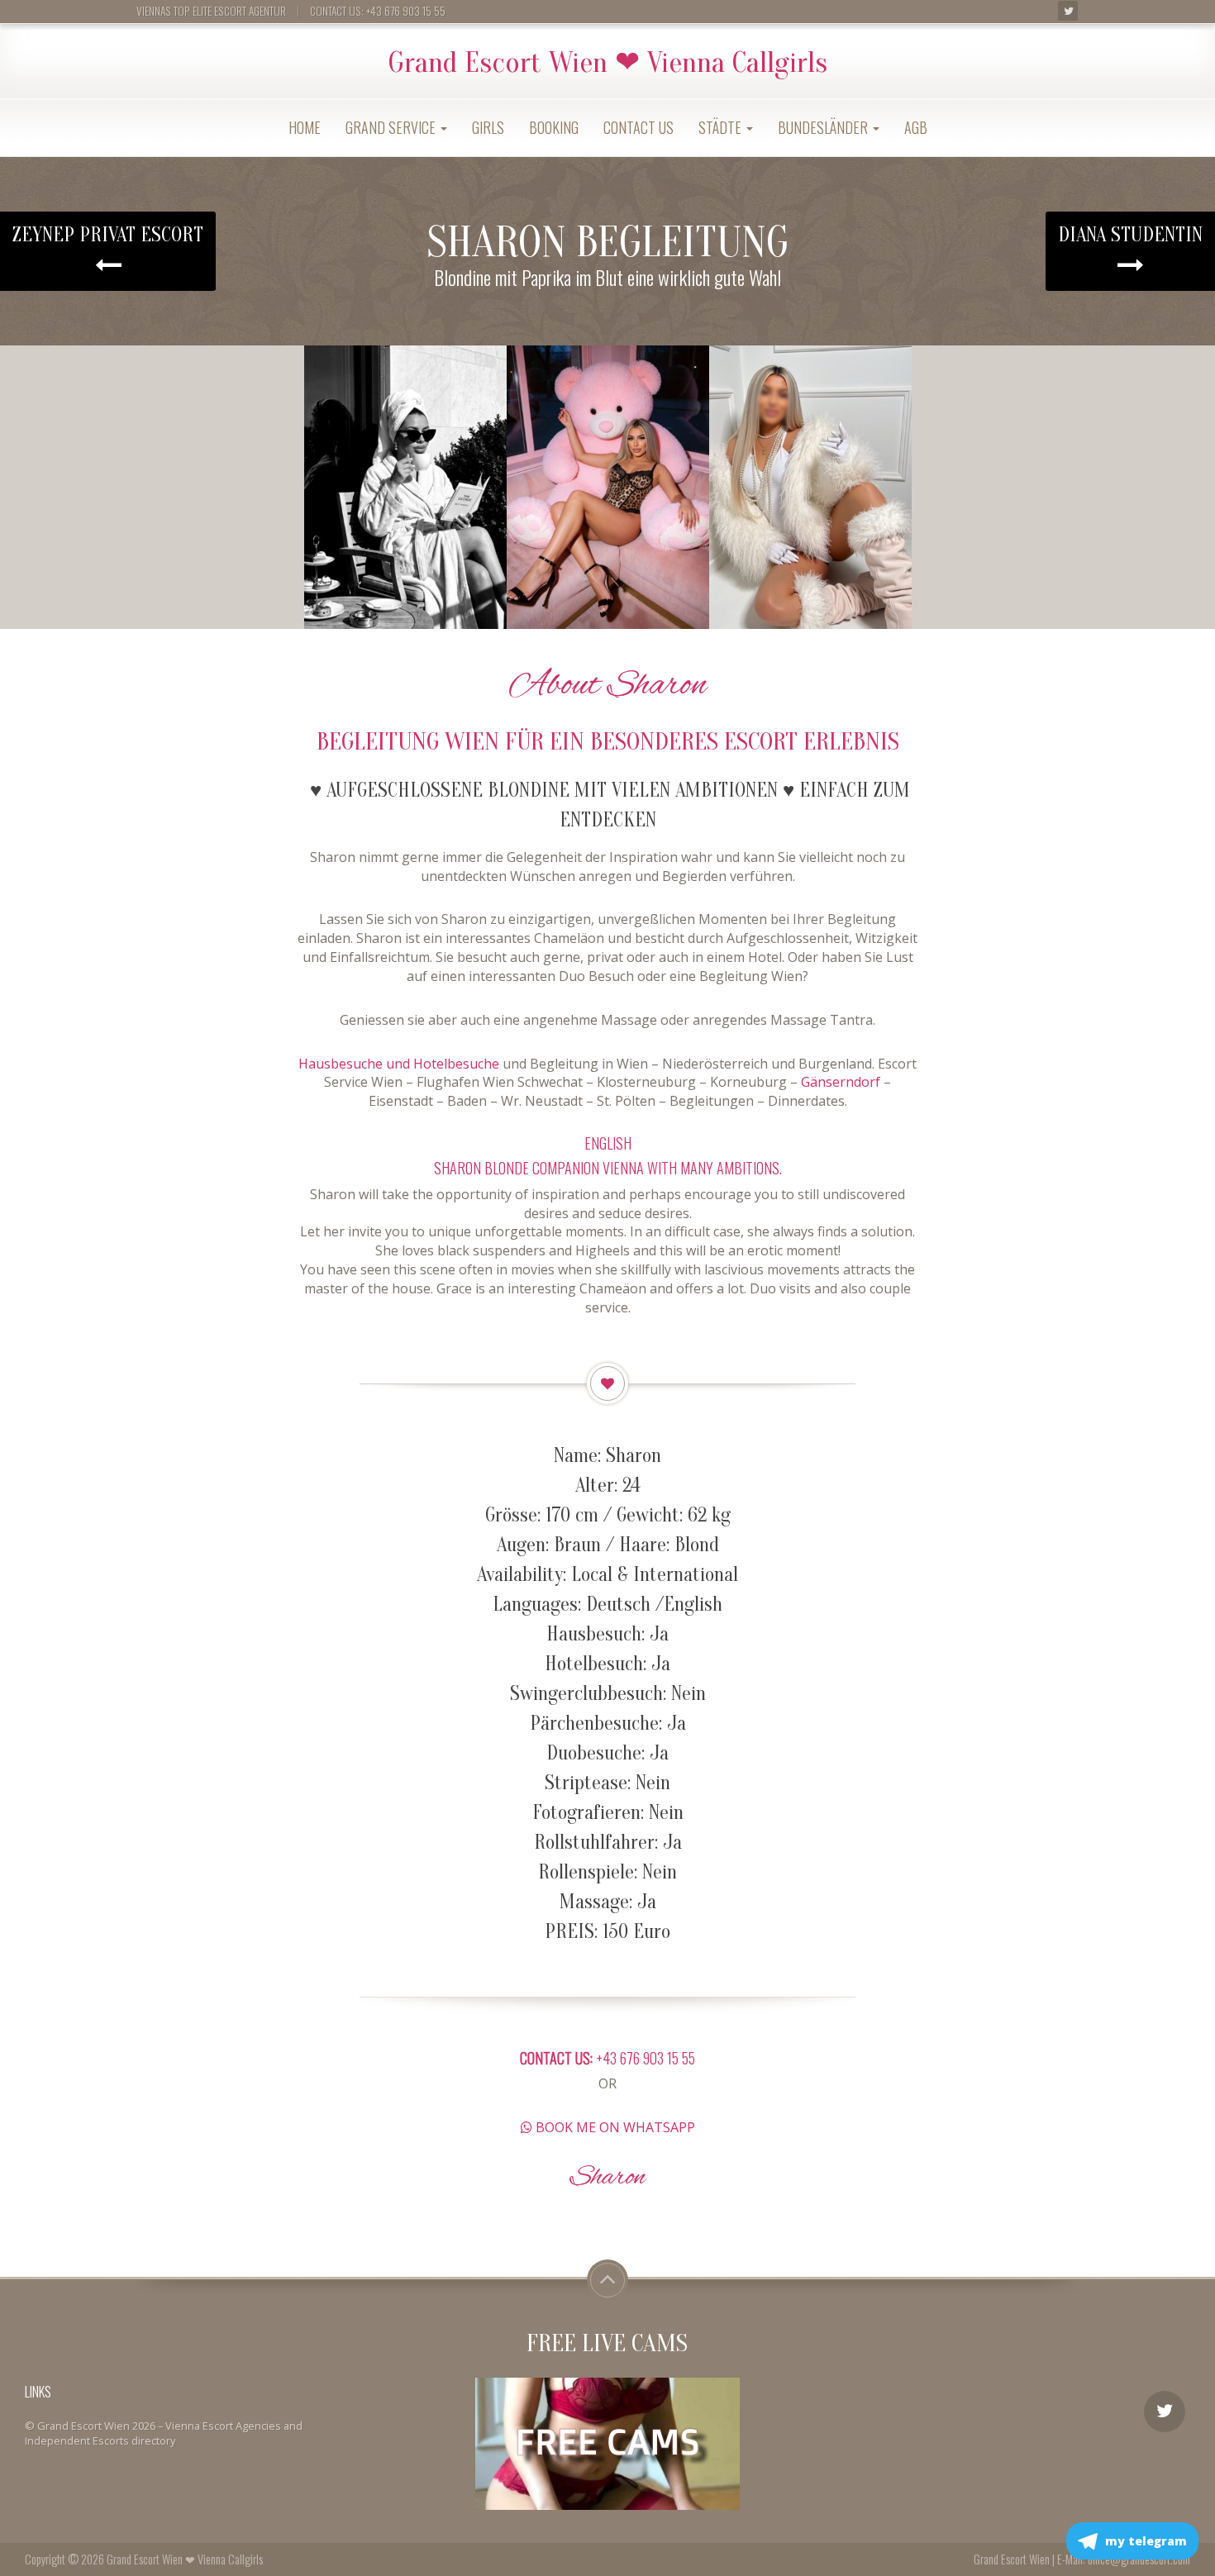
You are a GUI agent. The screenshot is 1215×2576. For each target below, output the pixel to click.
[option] (405, 487)
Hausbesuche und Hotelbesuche (399, 1064)
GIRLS (488, 127)
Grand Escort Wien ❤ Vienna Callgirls (607, 63)
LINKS (38, 2392)
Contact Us (638, 127)
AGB (916, 127)
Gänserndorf (841, 1082)
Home (305, 127)
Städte (722, 127)
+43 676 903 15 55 (607, 2058)
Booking (554, 127)
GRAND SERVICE (392, 127)
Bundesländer (824, 127)
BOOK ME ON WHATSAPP (614, 2127)
